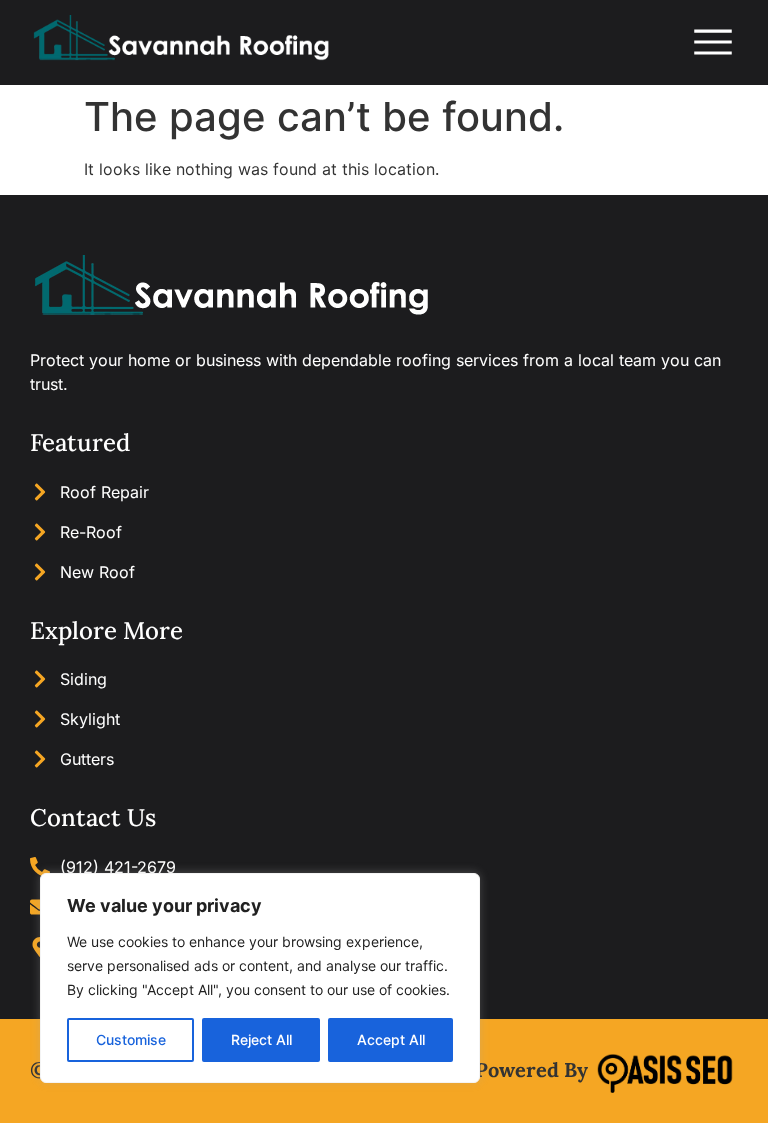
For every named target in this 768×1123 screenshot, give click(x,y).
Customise (131, 1039)
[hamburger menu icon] (713, 42)
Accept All (391, 1039)
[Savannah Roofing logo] (180, 42)
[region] (260, 978)
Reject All (261, 1039)
